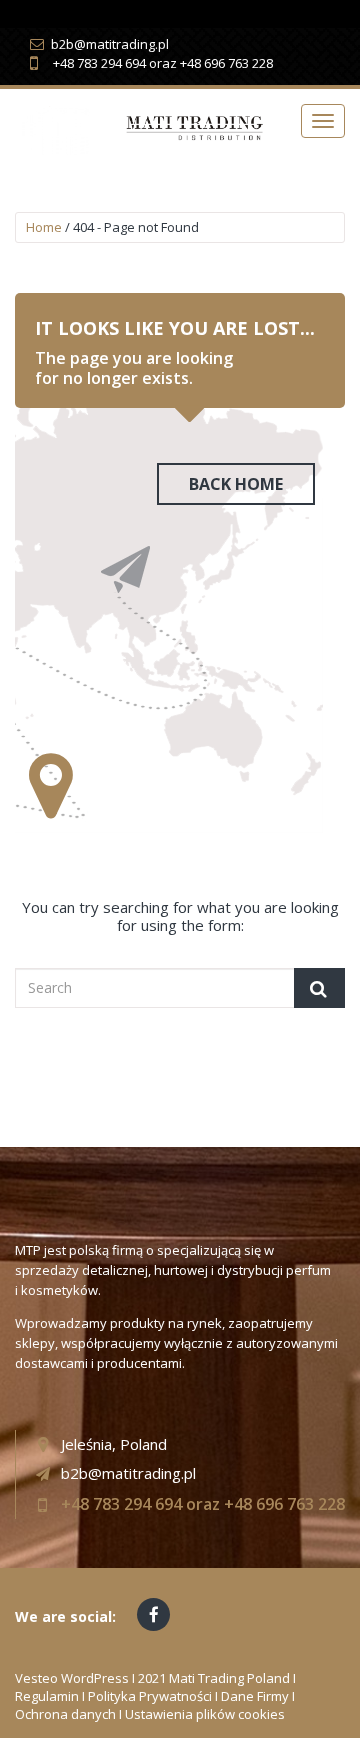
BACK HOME (236, 484)
